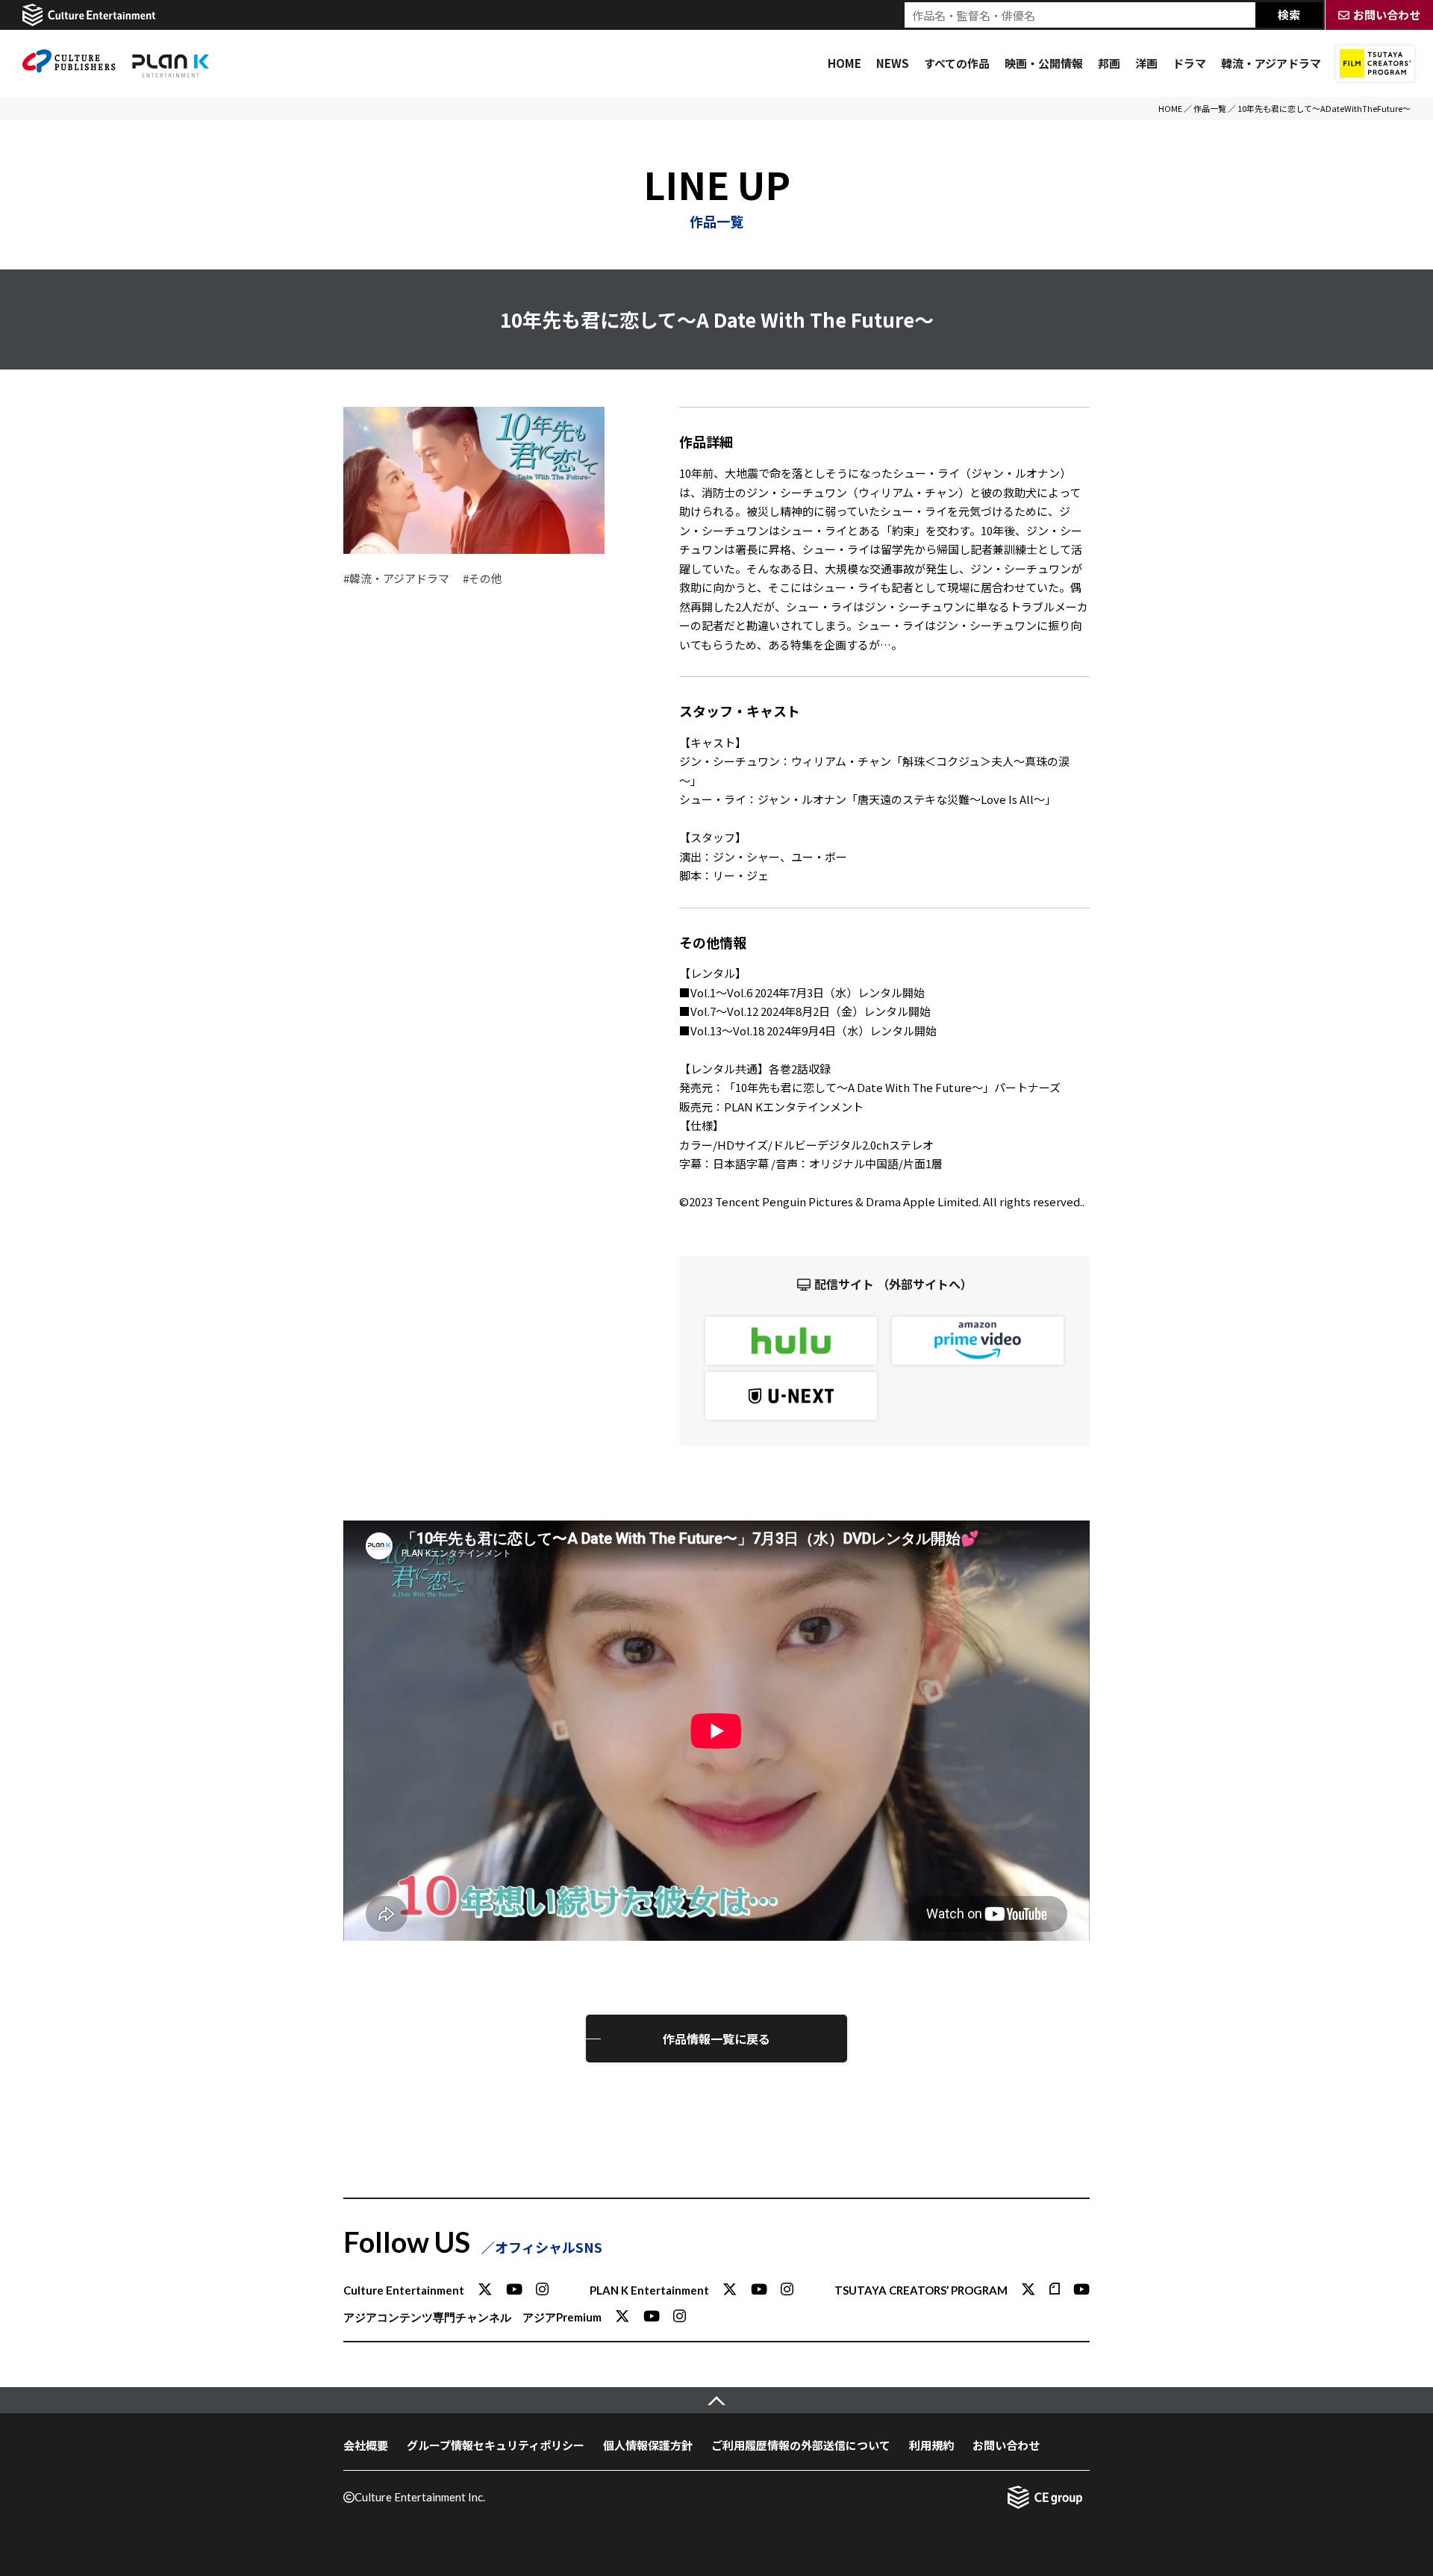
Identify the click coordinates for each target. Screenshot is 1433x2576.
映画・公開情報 (1044, 63)
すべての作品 (957, 63)
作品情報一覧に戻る (716, 2039)
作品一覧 (1210, 108)
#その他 (483, 578)
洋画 (1146, 63)
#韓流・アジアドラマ (396, 578)
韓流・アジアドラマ (1271, 63)
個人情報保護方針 (648, 2445)
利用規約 (931, 2445)
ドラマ (1189, 63)
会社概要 (366, 2445)
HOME (844, 63)
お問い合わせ (1006, 2445)
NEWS (893, 63)
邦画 (1109, 63)
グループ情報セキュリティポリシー (496, 2445)
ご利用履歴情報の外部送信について (801, 2445)
